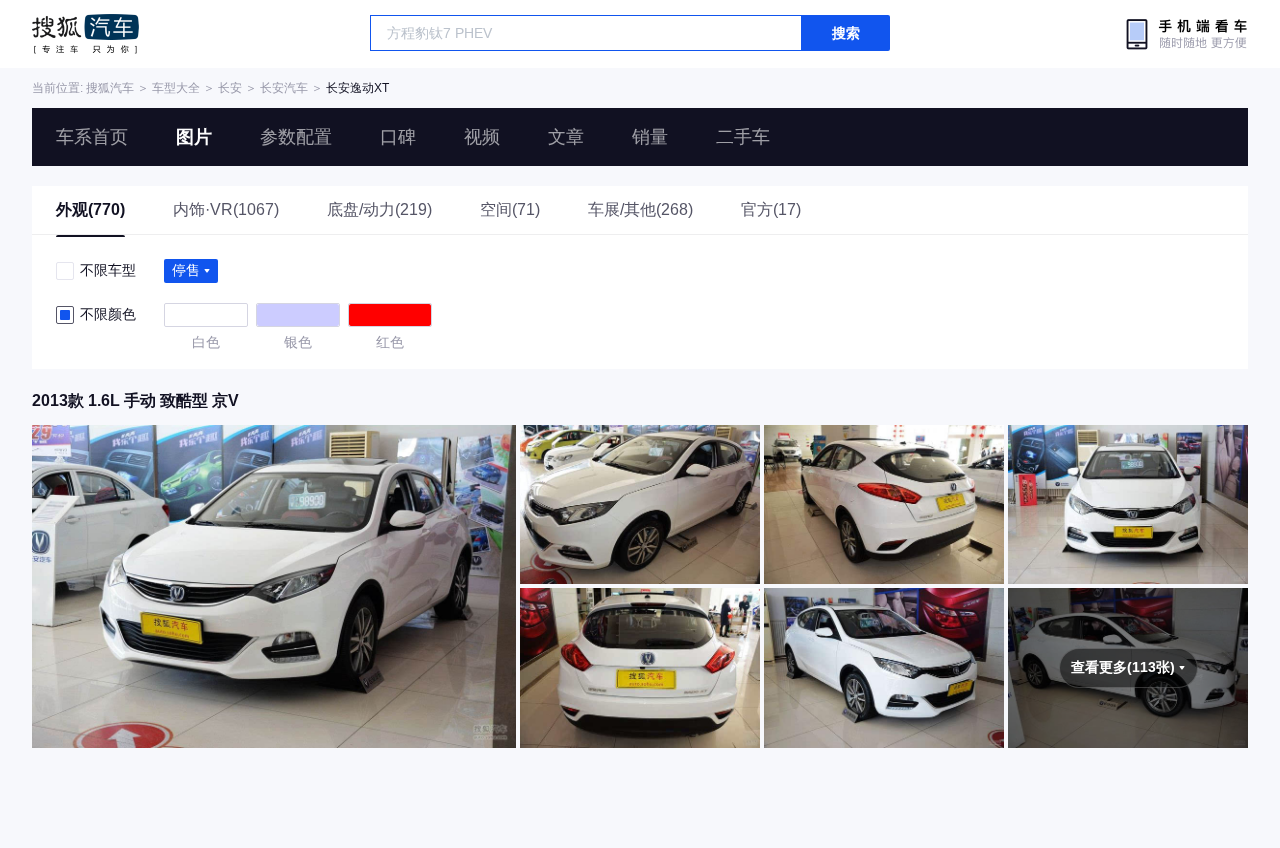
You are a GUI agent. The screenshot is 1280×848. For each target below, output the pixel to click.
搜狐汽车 (85, 34)
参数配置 (296, 137)
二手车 (743, 137)
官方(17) (771, 209)
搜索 (846, 33)
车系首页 (92, 137)
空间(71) (510, 209)
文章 (566, 137)
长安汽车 (284, 88)
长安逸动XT (357, 88)
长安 (230, 88)
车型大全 (176, 88)
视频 (482, 137)
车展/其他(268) (640, 209)
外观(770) (90, 209)
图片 (194, 137)
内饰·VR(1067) (226, 209)
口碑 (398, 137)
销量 (650, 137)
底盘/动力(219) (379, 209)
